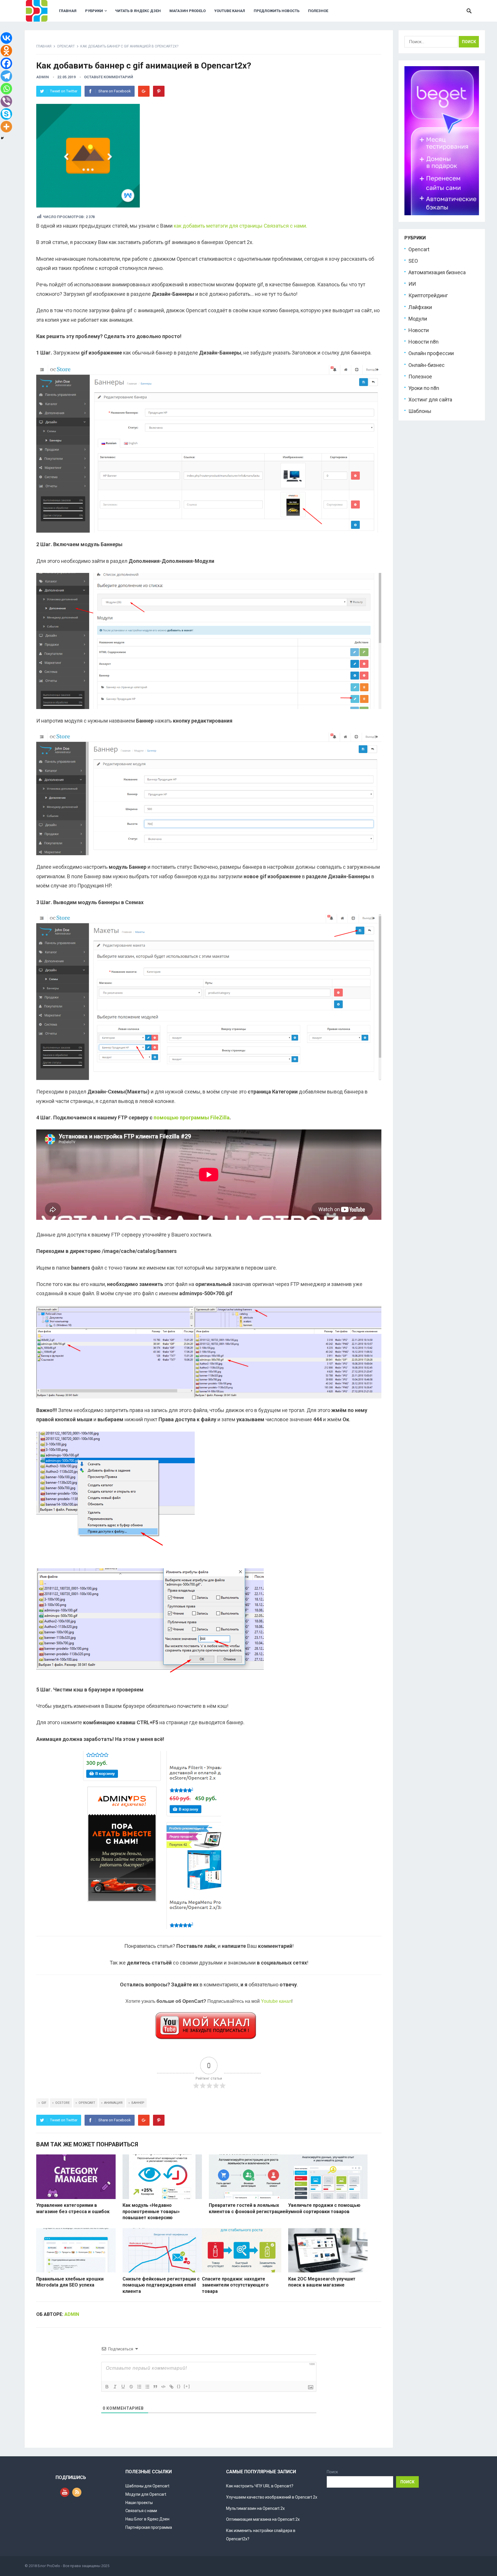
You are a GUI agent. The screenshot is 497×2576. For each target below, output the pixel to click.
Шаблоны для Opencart (147, 2486)
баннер (138, 2103)
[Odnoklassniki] (6, 51)
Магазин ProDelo (188, 11)
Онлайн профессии (431, 354)
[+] (187, 2386)
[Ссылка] (171, 2387)
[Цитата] (155, 2387)
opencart (87, 2103)
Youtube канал (230, 11)
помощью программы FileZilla (192, 1118)
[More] (6, 127)
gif (44, 2103)
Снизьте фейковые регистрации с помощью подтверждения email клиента (161, 2285)
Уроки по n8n (424, 389)
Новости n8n (424, 342)
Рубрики (94, 11)
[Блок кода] (163, 2387)
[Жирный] (107, 2387)
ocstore (62, 2103)
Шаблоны (420, 412)
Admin (43, 77)
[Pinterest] (159, 91)
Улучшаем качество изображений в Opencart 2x (272, 2497)
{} (179, 2386)
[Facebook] (6, 63)
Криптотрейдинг (428, 296)
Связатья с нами (141, 2511)
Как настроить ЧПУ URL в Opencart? (260, 2486)
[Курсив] (115, 2387)
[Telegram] (6, 76)
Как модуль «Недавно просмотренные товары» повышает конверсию (151, 2211)
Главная (68, 11)
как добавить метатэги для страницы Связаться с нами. (240, 226)
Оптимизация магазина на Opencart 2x (263, 2519)
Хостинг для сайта (430, 400)
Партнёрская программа (149, 2527)
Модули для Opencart (146, 2494)
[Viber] (6, 101)
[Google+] (144, 91)
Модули (418, 319)
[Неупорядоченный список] (147, 2387)
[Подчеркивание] (123, 2387)
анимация (113, 2103)
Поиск (332, 2472)
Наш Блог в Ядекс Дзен (147, 2519)
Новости (419, 331)
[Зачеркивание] (131, 2387)
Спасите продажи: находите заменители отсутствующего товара (235, 2285)
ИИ (412, 284)
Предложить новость (277, 11)
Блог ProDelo (49, 2566)
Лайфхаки (420, 307)
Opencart (66, 46)
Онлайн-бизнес (427, 365)
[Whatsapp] (6, 89)
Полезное (318, 11)
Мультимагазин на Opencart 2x (255, 2508)
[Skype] (6, 114)
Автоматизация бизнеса (437, 273)
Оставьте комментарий (109, 77)
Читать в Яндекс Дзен (138, 11)
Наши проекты (139, 2503)
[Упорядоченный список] (139, 2387)
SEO (413, 261)
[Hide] (2, 138)
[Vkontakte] (6, 38)
